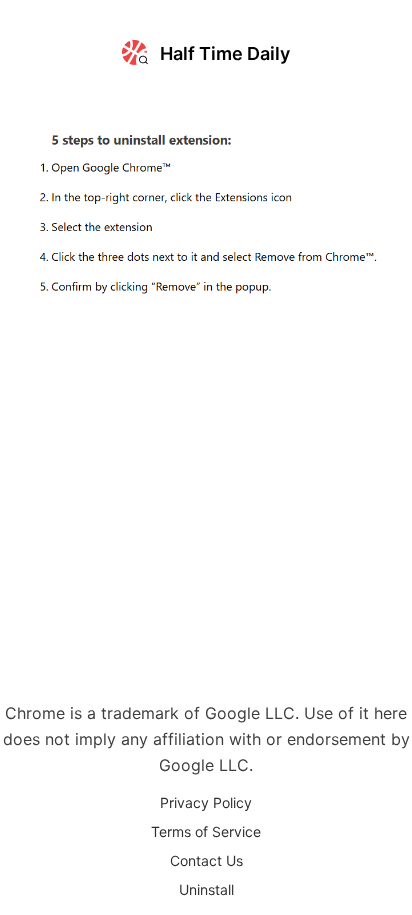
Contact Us (206, 860)
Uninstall (206, 889)
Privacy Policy (206, 802)
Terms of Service (206, 831)
